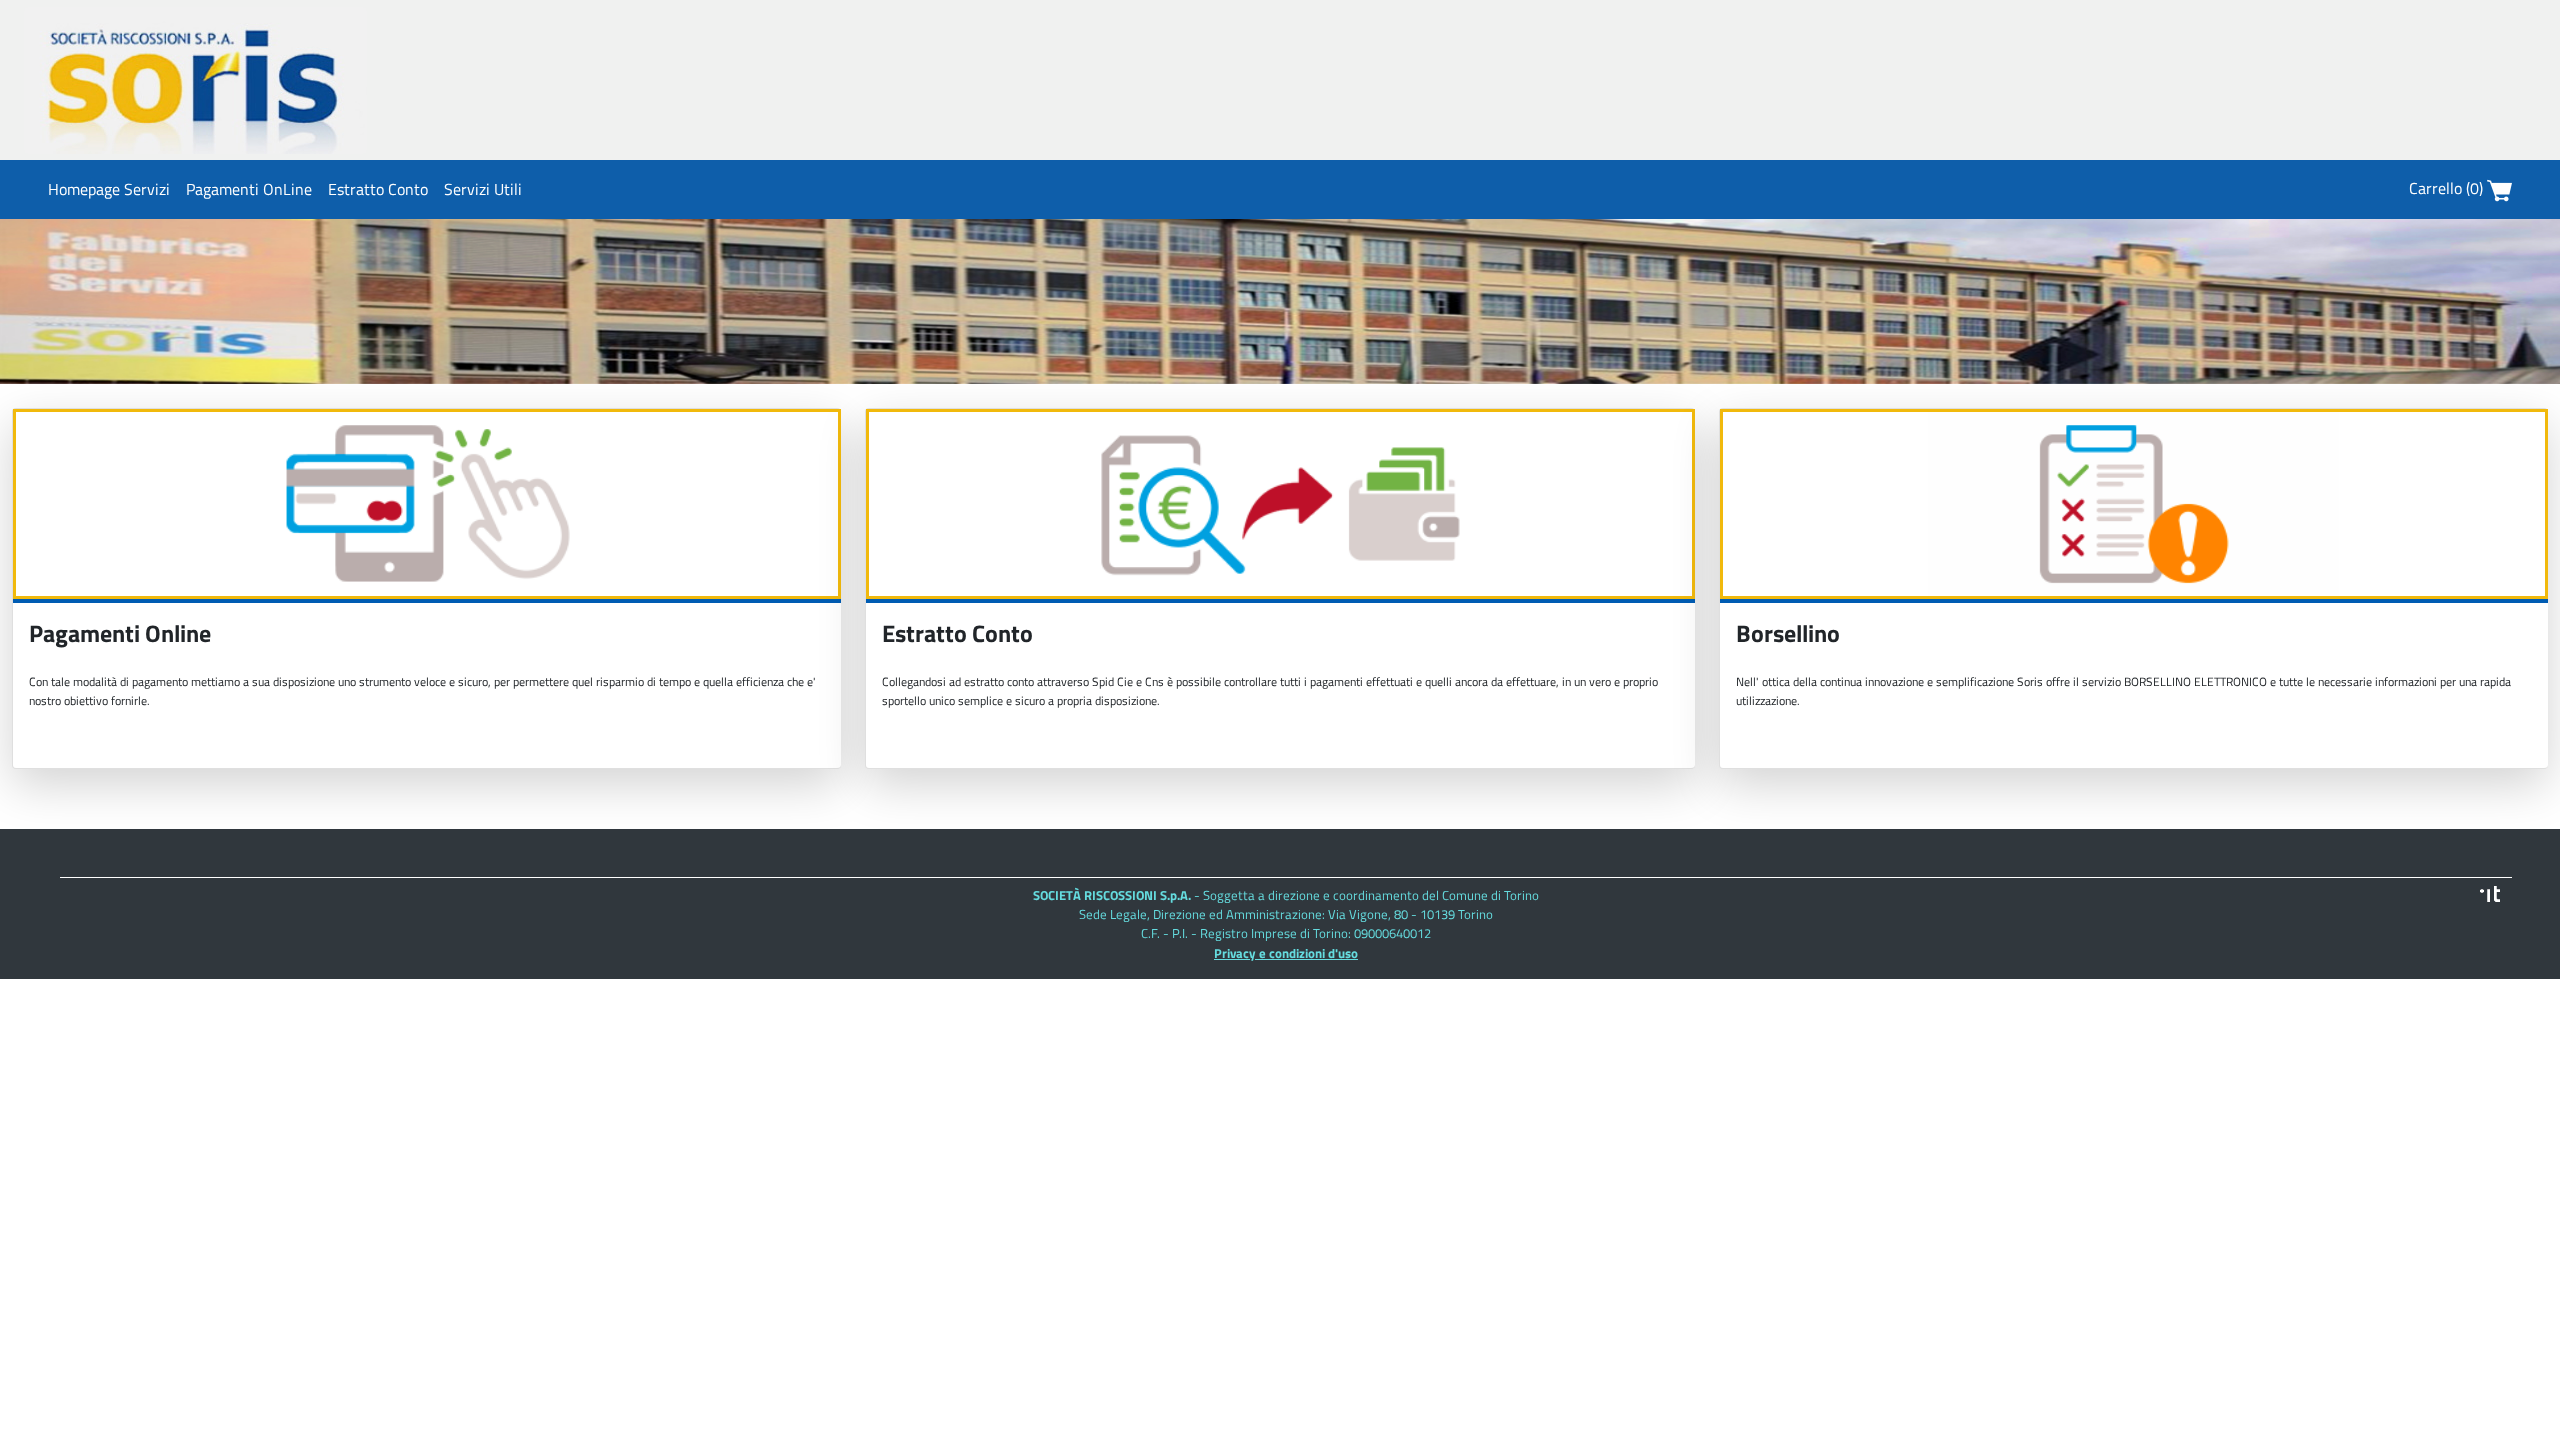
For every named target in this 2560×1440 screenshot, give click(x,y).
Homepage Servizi (109, 189)
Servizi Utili (483, 189)
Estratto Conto (378, 189)
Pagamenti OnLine (249, 189)
